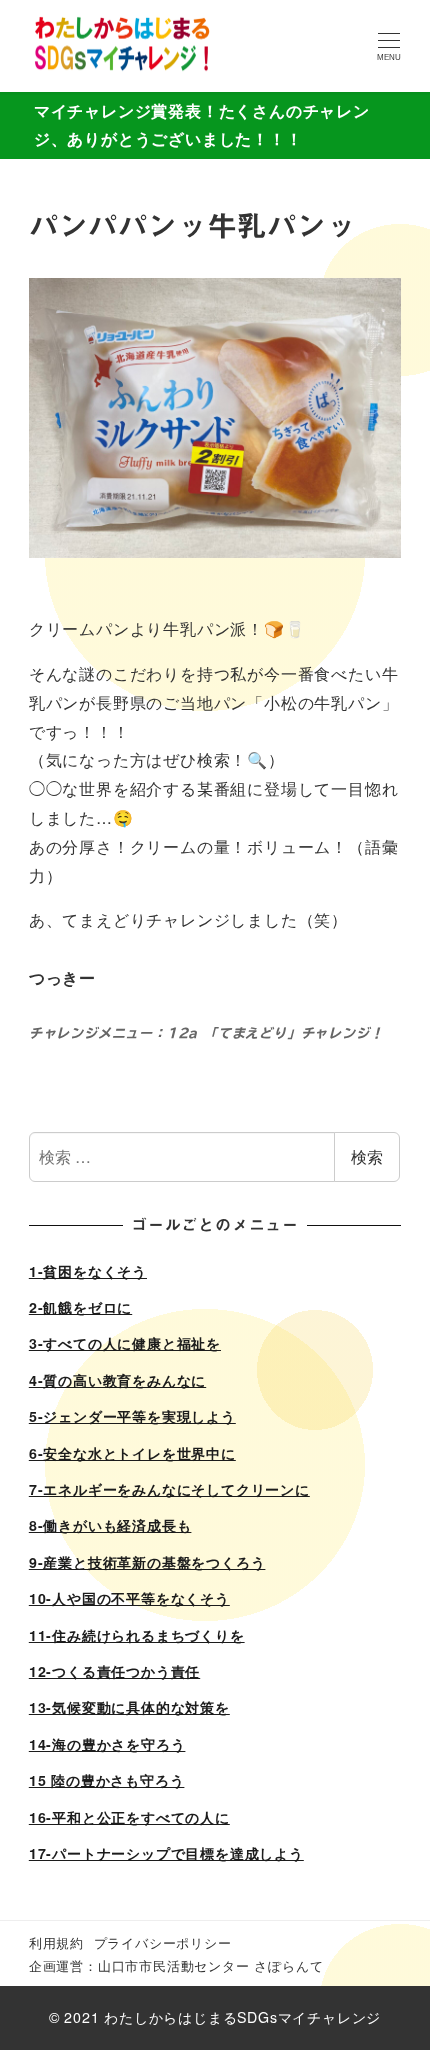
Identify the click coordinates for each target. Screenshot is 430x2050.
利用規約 (56, 1942)
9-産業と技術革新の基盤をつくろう (147, 1562)
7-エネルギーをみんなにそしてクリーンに (169, 1489)
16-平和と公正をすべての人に (129, 1817)
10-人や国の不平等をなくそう (129, 1598)
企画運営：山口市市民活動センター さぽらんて (176, 1965)
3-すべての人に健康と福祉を (125, 1343)
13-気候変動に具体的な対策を (129, 1707)
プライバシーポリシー (163, 1942)
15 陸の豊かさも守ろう (107, 1780)
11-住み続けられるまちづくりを (137, 1635)
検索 (367, 1156)
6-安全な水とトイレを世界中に (132, 1453)
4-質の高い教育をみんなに (117, 1380)
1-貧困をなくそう (88, 1271)
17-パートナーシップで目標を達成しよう (166, 1853)
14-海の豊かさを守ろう (107, 1744)
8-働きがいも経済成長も (110, 1525)
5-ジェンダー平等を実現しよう (132, 1416)
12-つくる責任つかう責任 (114, 1671)
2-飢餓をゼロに (80, 1307)
